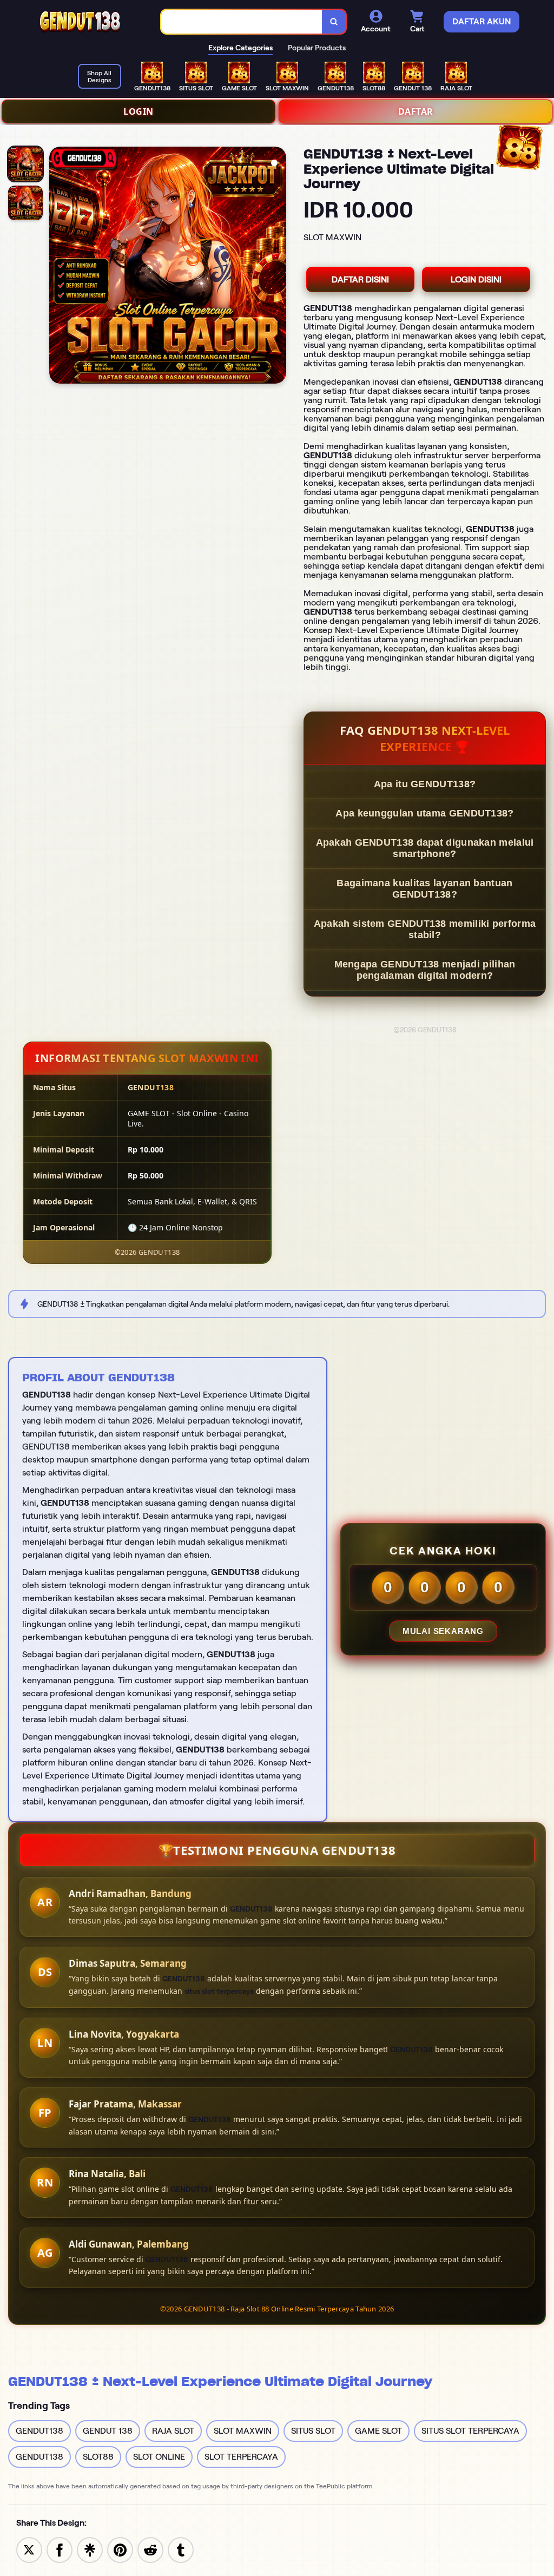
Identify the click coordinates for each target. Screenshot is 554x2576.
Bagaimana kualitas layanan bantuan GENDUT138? (424, 889)
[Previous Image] (58, 267)
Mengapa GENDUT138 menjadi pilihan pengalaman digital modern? (425, 970)
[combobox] (242, 22)
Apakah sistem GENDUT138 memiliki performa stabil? (425, 929)
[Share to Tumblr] (181, 2549)
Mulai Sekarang (443, 1631)
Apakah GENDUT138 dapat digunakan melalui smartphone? (425, 848)
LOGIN (138, 111)
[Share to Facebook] (60, 2549)
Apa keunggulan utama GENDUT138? (424, 813)
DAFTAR (416, 111)
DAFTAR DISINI (360, 279)
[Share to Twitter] (29, 2549)
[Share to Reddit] (150, 2549)
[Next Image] (278, 267)
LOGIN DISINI (476, 279)
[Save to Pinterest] (120, 2549)
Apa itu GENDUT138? (425, 784)
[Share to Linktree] (90, 2549)
